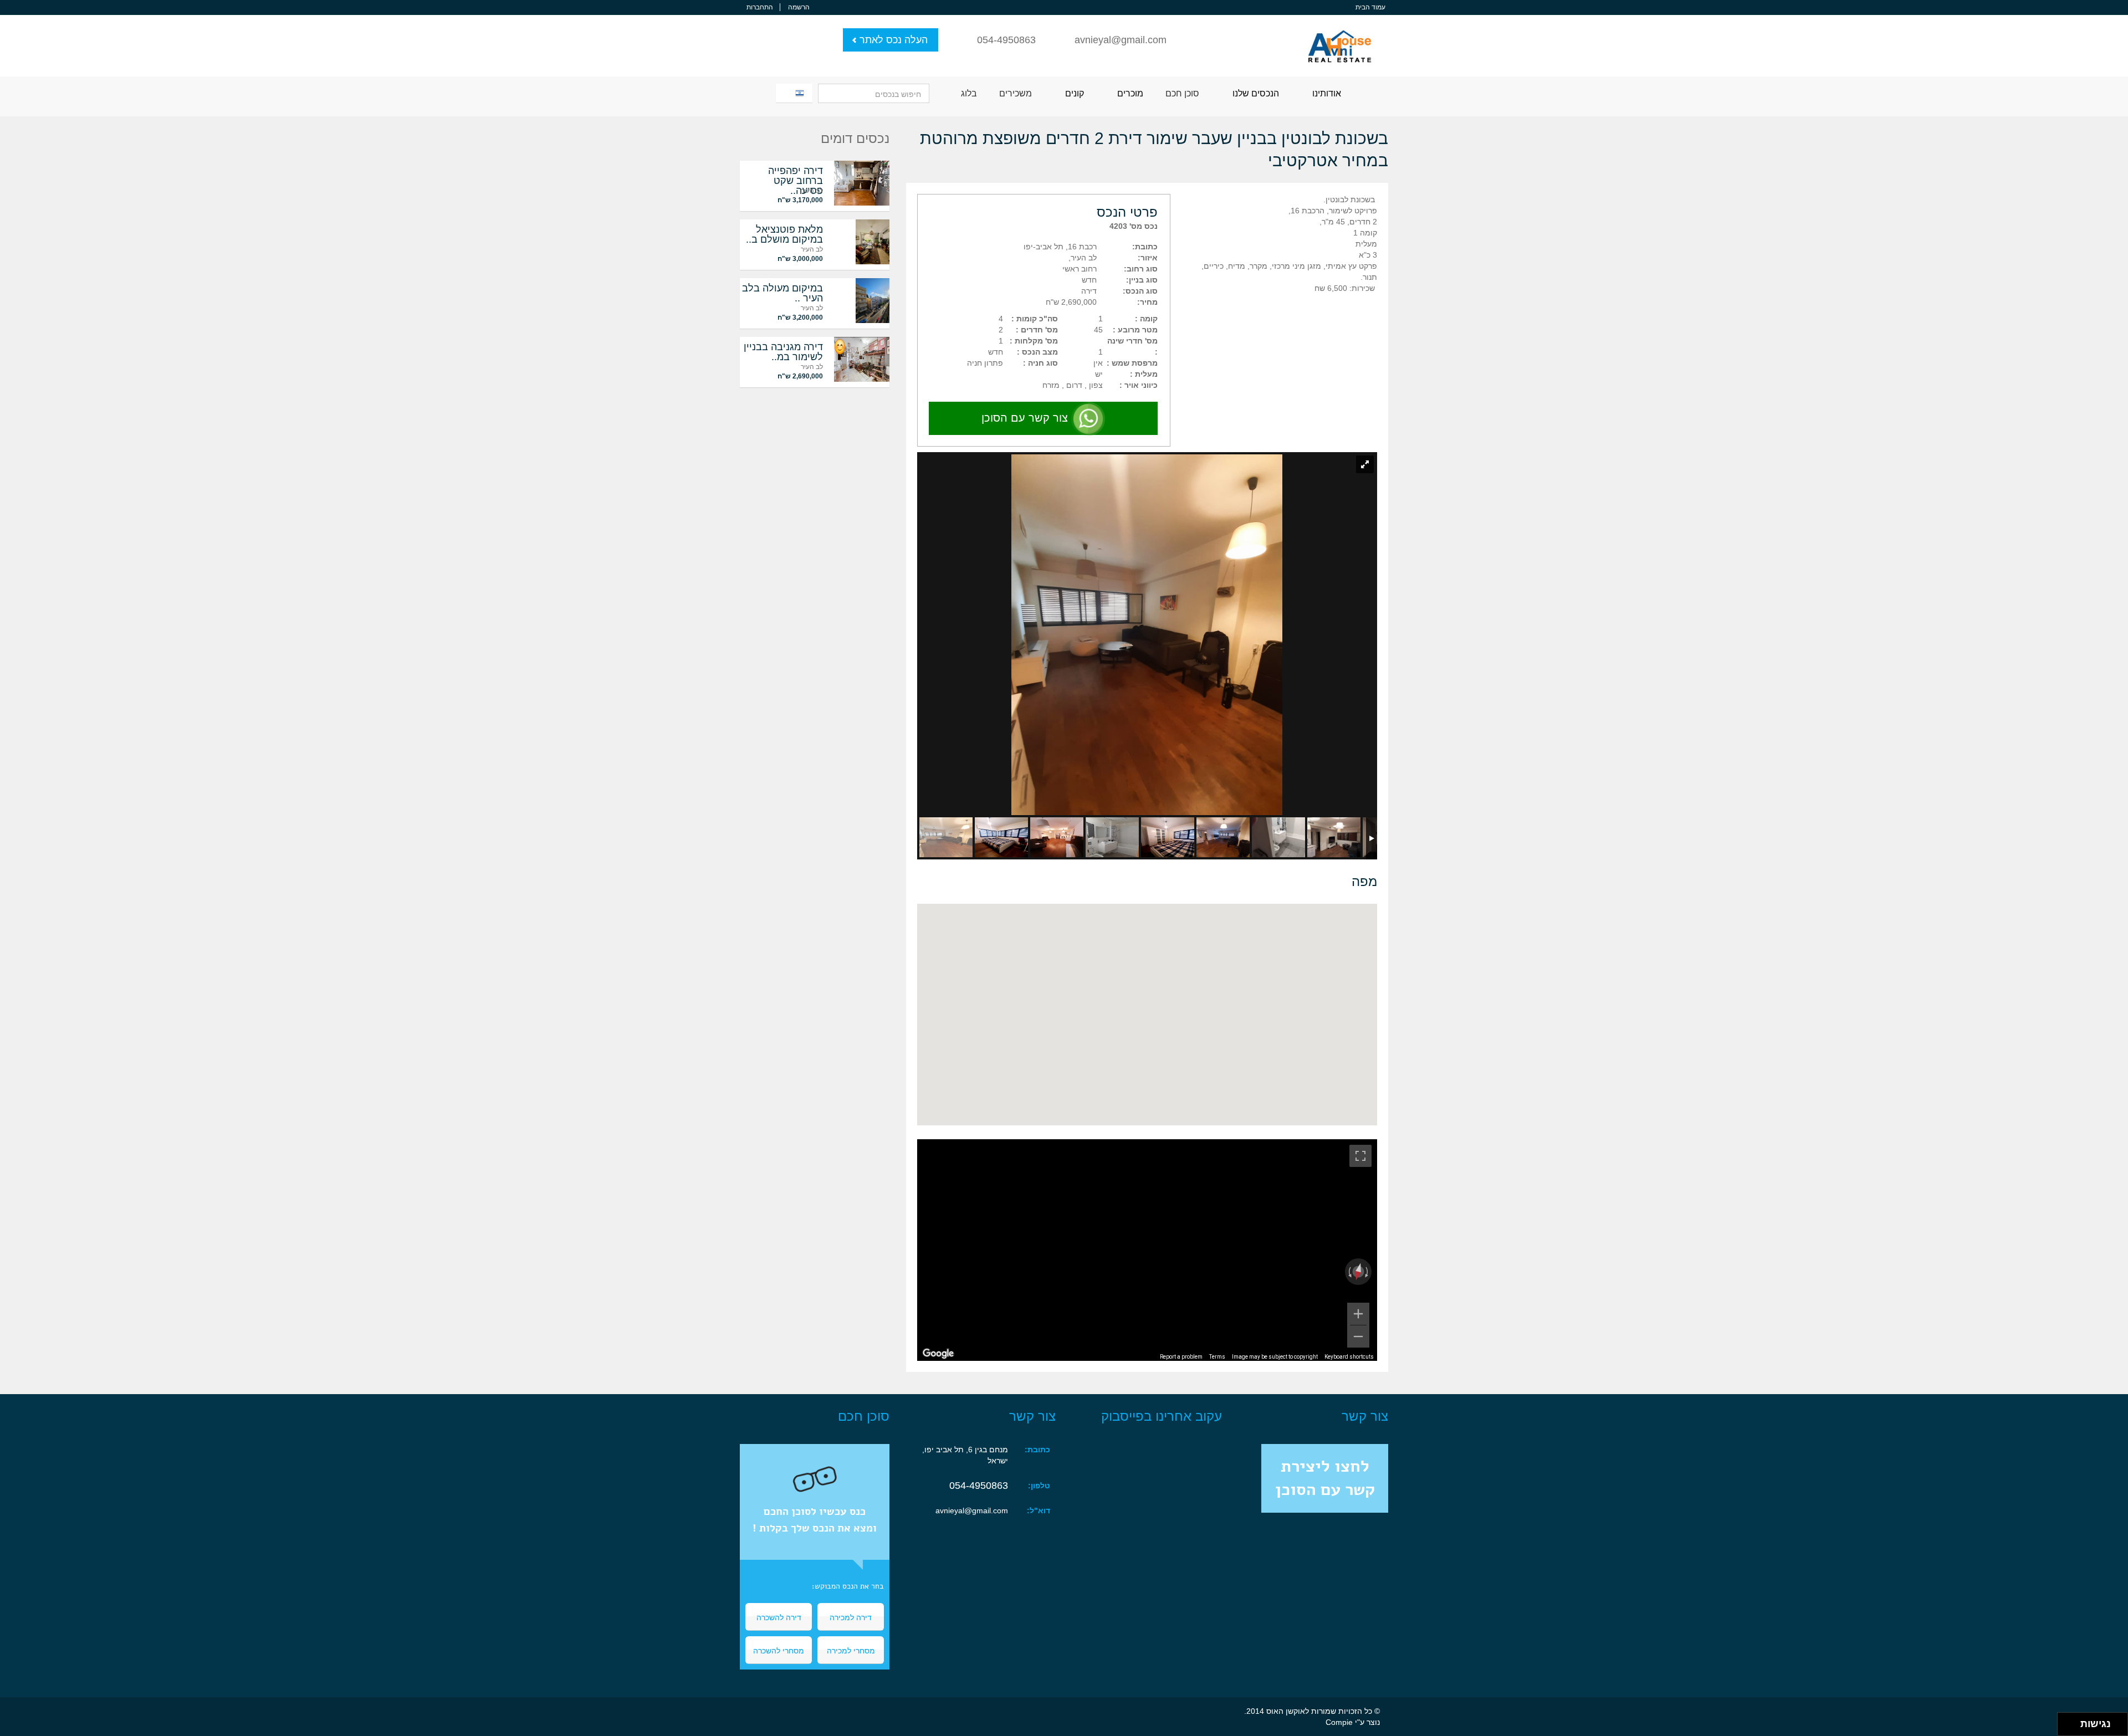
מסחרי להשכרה (779, 1650)
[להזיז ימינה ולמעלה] (2072, 1721)
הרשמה (799, 7)
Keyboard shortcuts (1349, 1357)
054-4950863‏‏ (979, 1486)
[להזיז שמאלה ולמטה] (2066, 1727)
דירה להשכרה (779, 1617)
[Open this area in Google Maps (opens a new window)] (938, 1354)
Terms (1217, 1357)
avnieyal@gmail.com (1121, 40)
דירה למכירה (851, 1617)
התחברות (760, 7)
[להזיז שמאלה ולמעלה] (2066, 1721)
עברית (792, 93)
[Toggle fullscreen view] (1360, 1156)
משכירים (1016, 93)
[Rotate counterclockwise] (1349, 1272)
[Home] (1340, 40)
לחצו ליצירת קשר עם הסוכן (1325, 1478)
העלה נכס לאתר (894, 40)
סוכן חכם (1182, 93)
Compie (1339, 1722)
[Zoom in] (1358, 1314)
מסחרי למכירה (851, 1650)
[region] (1147, 1250)
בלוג (969, 93)
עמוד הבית (1370, 7)
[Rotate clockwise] (1368, 1272)
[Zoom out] (1358, 1336)
